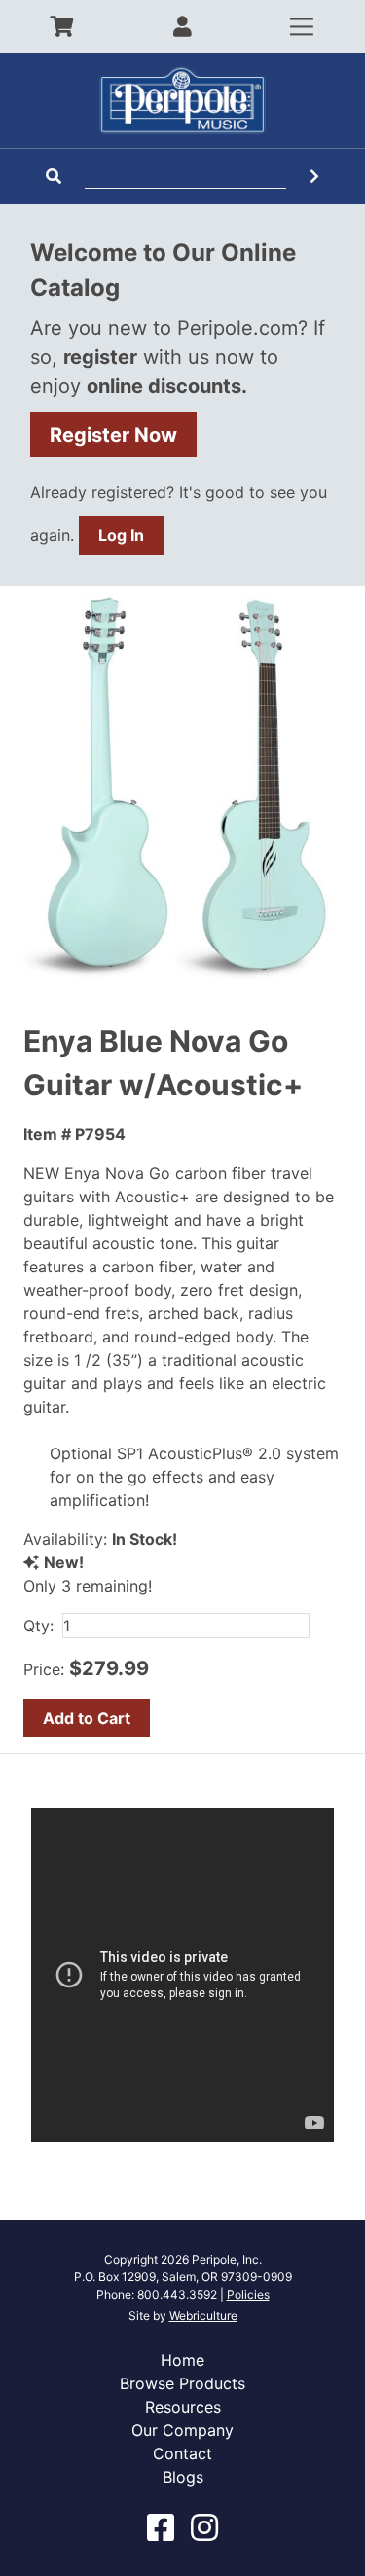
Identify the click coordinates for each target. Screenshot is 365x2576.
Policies (248, 2294)
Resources (183, 2407)
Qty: (38, 1626)
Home (182, 2360)
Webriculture (203, 2316)
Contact (182, 2453)
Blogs (183, 2477)
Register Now (113, 435)
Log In (121, 535)
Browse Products (182, 2383)
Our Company (182, 2430)
